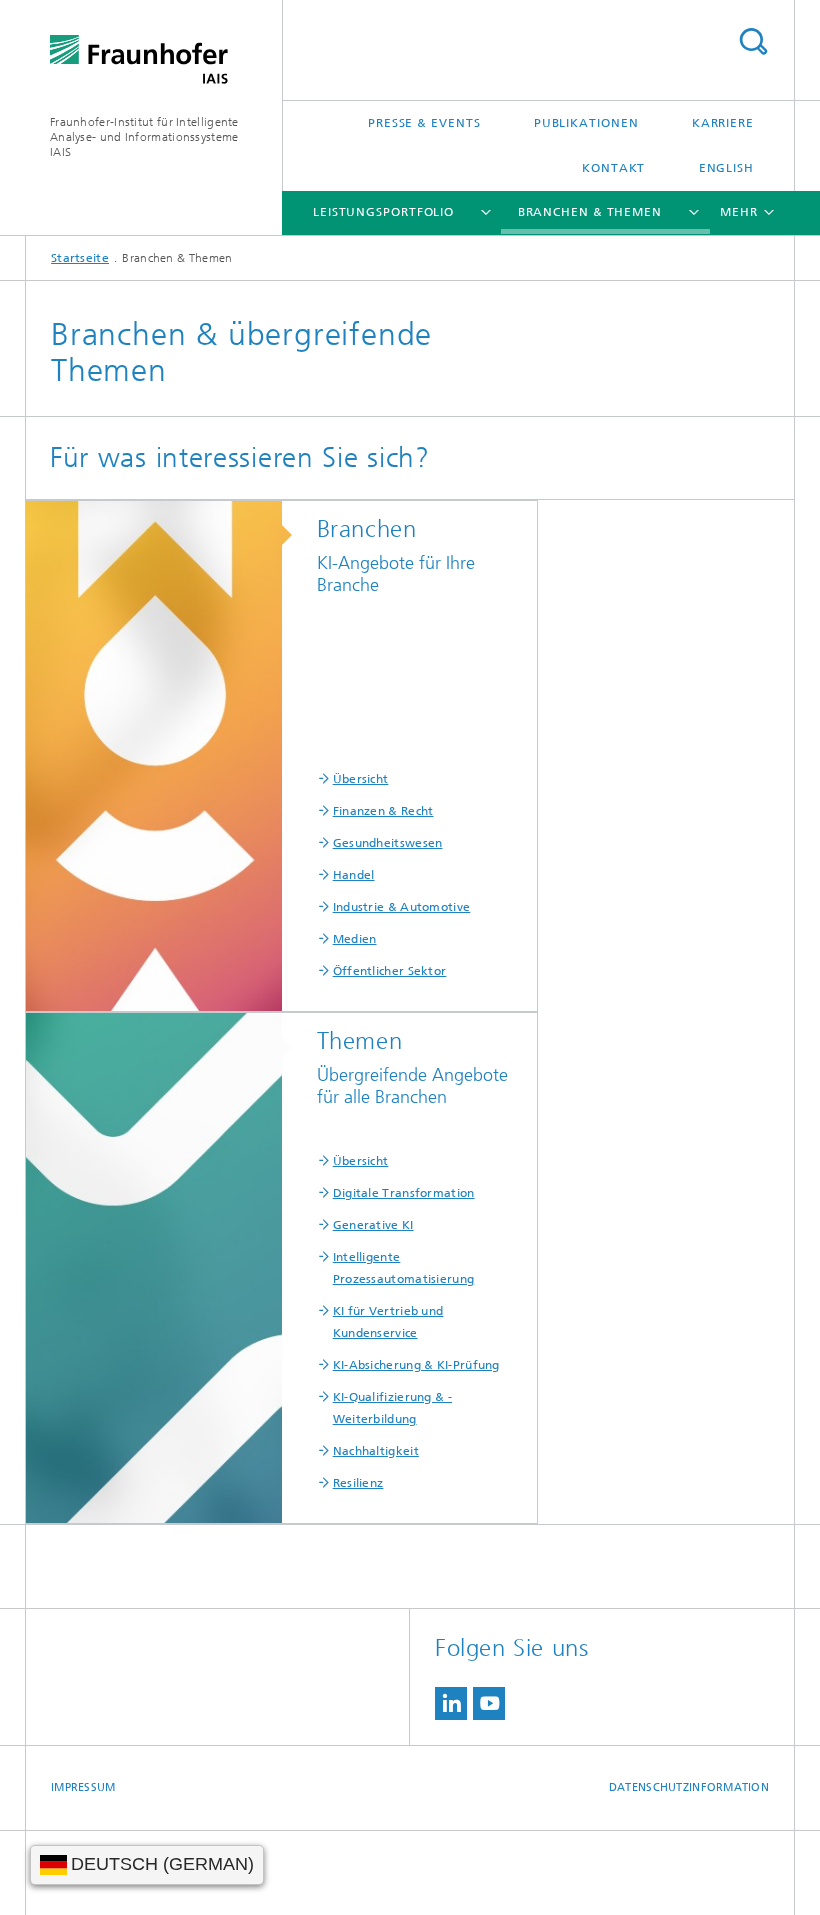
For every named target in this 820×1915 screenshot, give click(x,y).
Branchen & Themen (590, 212)
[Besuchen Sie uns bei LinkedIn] (451, 1703)
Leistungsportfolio (383, 212)
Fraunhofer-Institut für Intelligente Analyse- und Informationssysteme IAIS (144, 137)
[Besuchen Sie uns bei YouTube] (489, 1703)
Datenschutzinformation (689, 1787)
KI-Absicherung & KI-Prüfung (416, 1365)
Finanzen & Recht (383, 811)
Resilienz (358, 1483)
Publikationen (586, 123)
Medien (355, 939)
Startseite (80, 258)
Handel (354, 875)
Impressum (83, 1787)
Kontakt (613, 168)
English (726, 168)
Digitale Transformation (404, 1193)
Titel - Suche (753, 41)
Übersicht (361, 779)
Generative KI (373, 1225)
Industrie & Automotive (402, 907)
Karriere (723, 123)
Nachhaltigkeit (376, 1451)
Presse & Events (424, 123)
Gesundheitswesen (388, 843)
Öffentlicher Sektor (390, 971)
